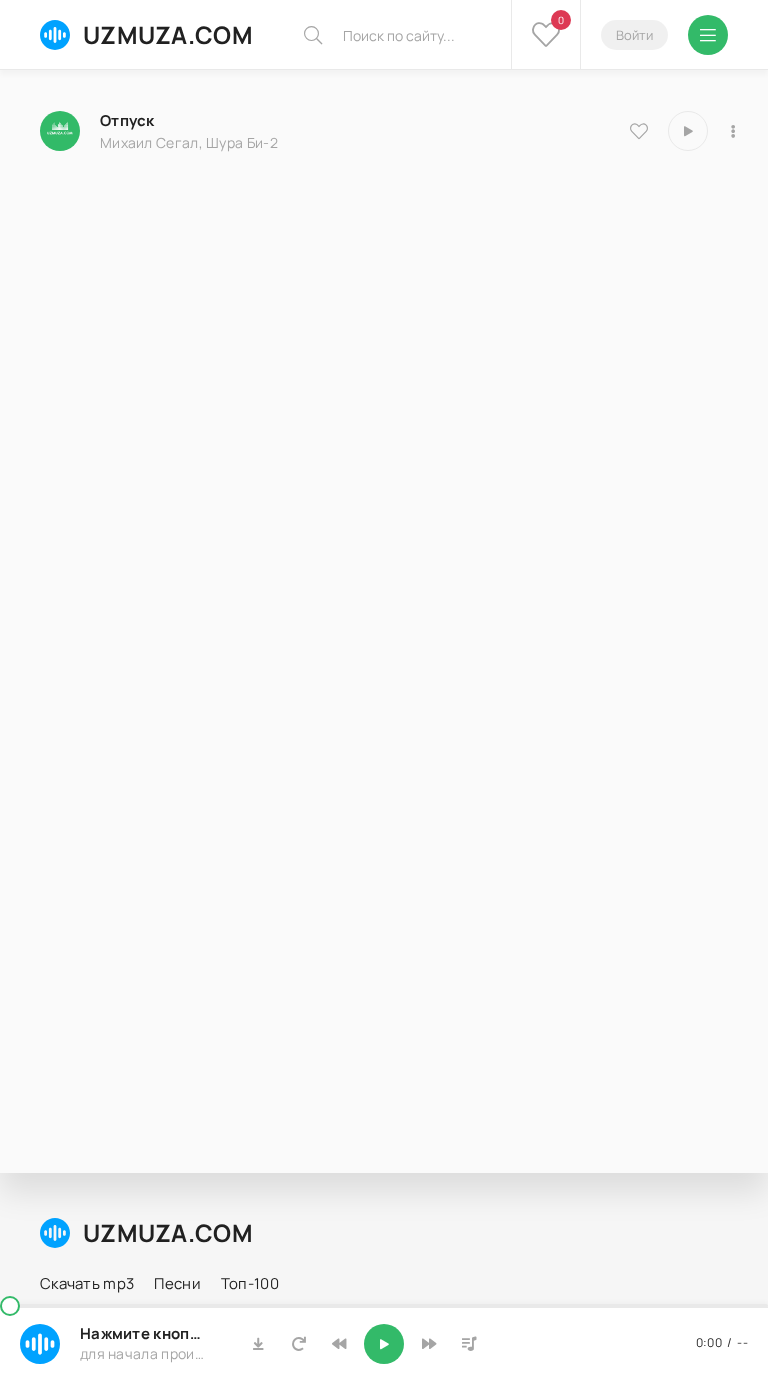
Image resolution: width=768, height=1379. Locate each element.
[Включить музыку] (384, 1344)
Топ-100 (250, 1283)
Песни (177, 1283)
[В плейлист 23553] (733, 131)
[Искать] (313, 35)
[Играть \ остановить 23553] (688, 131)
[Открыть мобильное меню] (708, 35)
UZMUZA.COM (168, 34)
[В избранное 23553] (639, 131)
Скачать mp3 (87, 1283)
